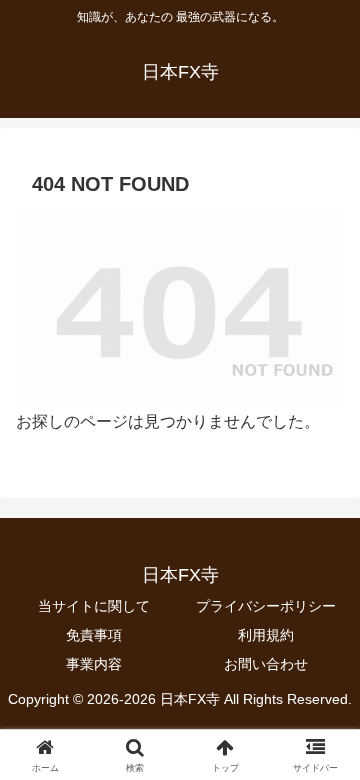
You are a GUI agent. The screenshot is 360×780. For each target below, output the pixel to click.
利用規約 (266, 635)
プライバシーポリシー (266, 606)
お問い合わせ (266, 664)
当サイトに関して (94, 606)
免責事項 (94, 635)
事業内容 (94, 664)
